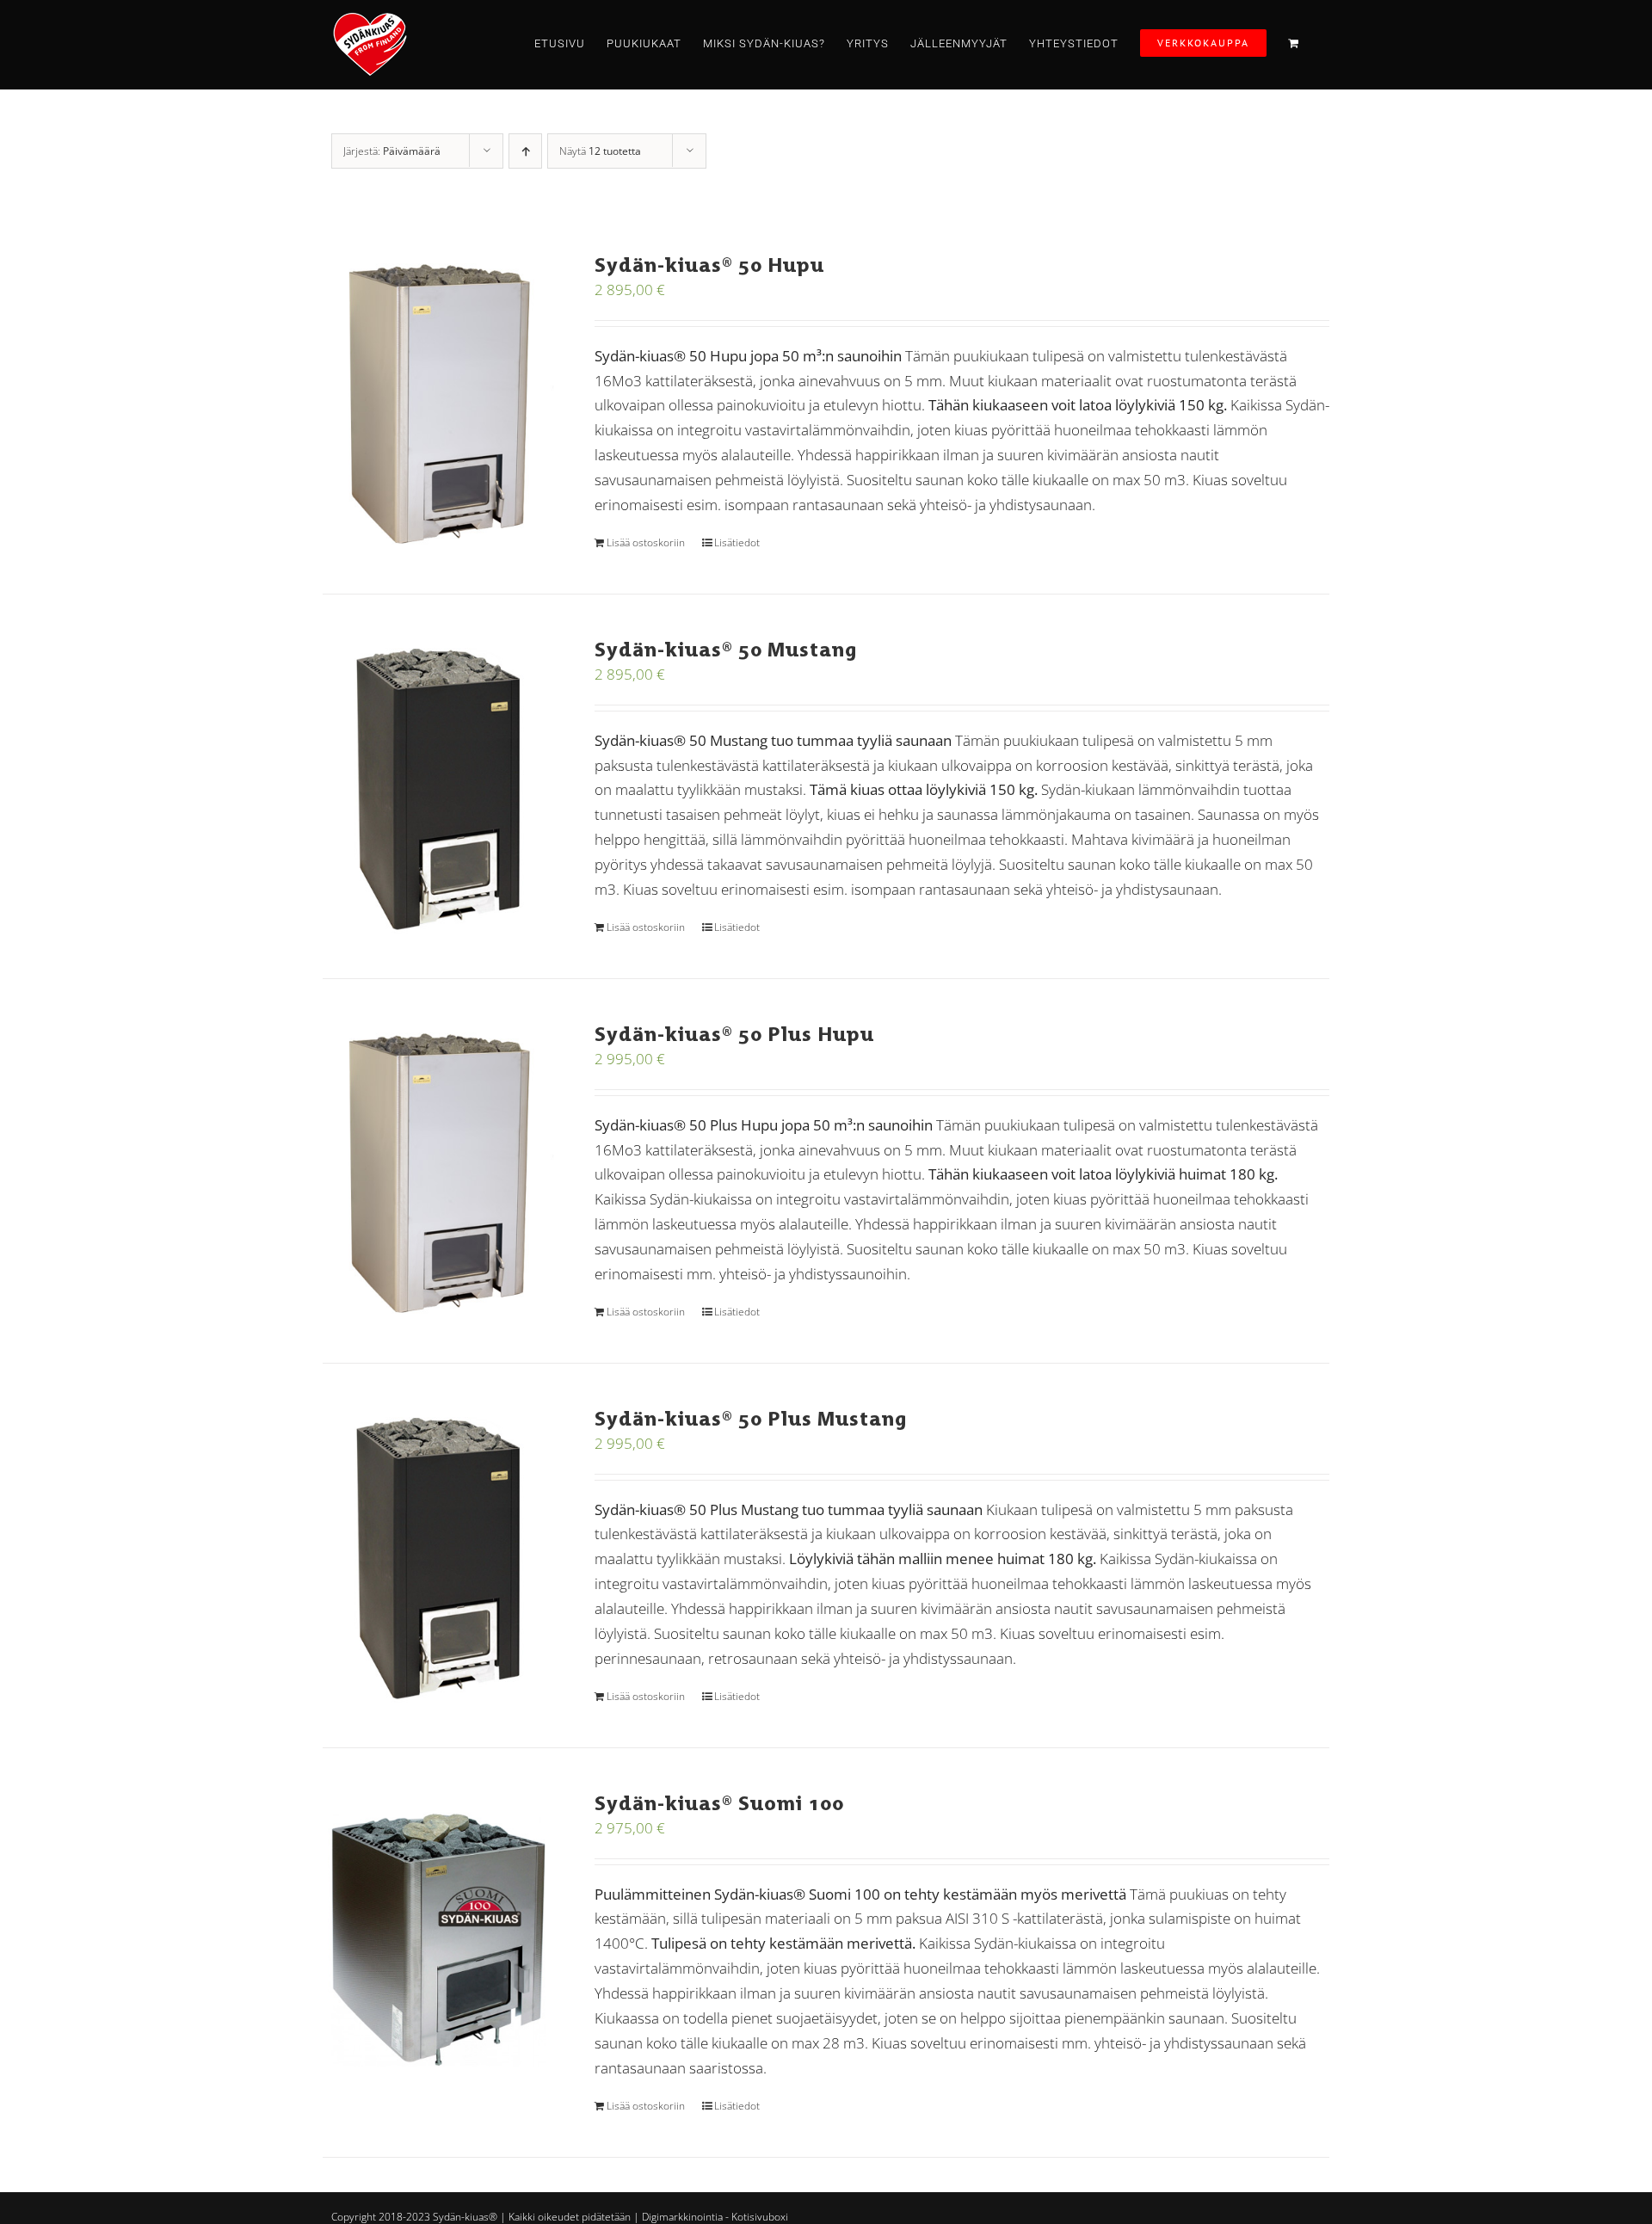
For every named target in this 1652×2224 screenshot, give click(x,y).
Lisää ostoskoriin (646, 542)
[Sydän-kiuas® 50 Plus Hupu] (438, 1171)
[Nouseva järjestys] (525, 151)
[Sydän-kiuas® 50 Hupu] (438, 402)
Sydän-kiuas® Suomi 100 (719, 1803)
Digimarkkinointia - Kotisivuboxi (715, 2217)
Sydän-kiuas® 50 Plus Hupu (734, 1034)
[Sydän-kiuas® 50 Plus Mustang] (438, 1556)
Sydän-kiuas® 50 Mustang (726, 649)
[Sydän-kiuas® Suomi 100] (438, 1940)
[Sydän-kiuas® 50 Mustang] (438, 786)
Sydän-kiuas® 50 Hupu (709, 265)
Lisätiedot (737, 542)
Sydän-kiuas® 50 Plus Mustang (751, 1418)
